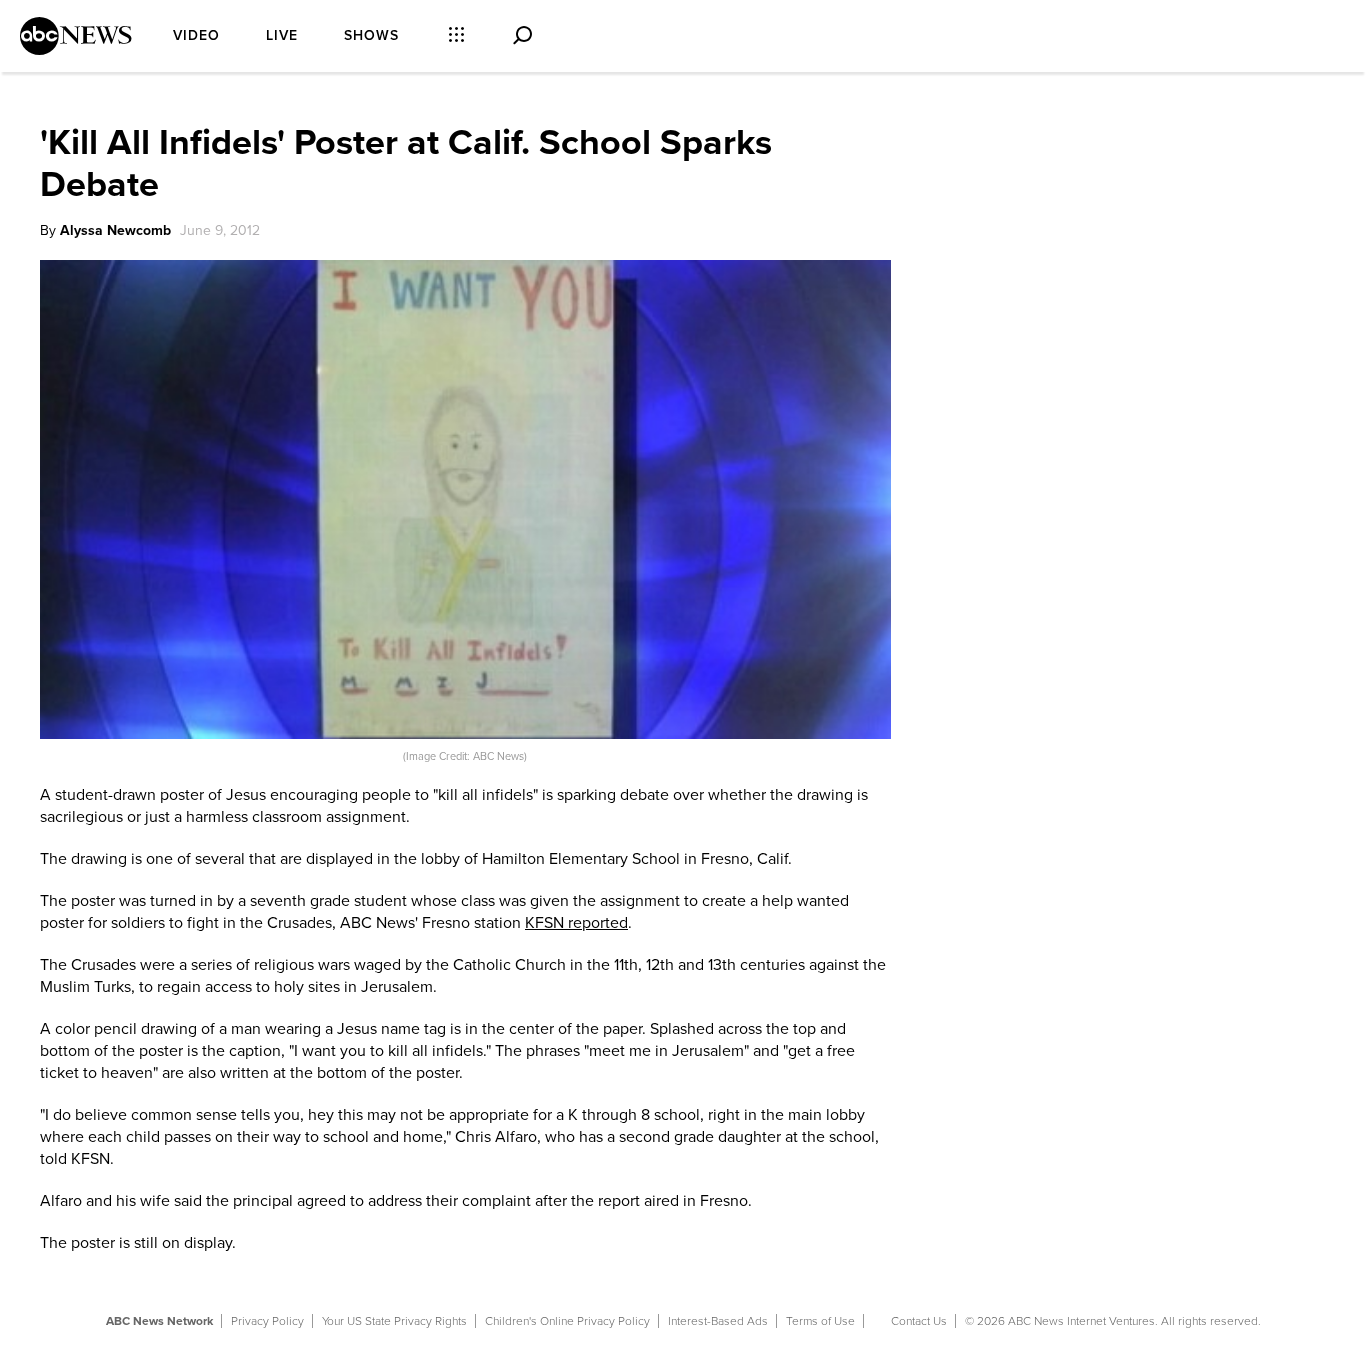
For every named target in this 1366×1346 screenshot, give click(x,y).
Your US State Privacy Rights (394, 1321)
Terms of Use (820, 1321)
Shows (371, 35)
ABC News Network (159, 1321)
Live (282, 35)
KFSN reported (576, 923)
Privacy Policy (267, 1321)
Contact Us (919, 1321)
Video (196, 35)
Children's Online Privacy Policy (567, 1321)
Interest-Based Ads (718, 1321)
